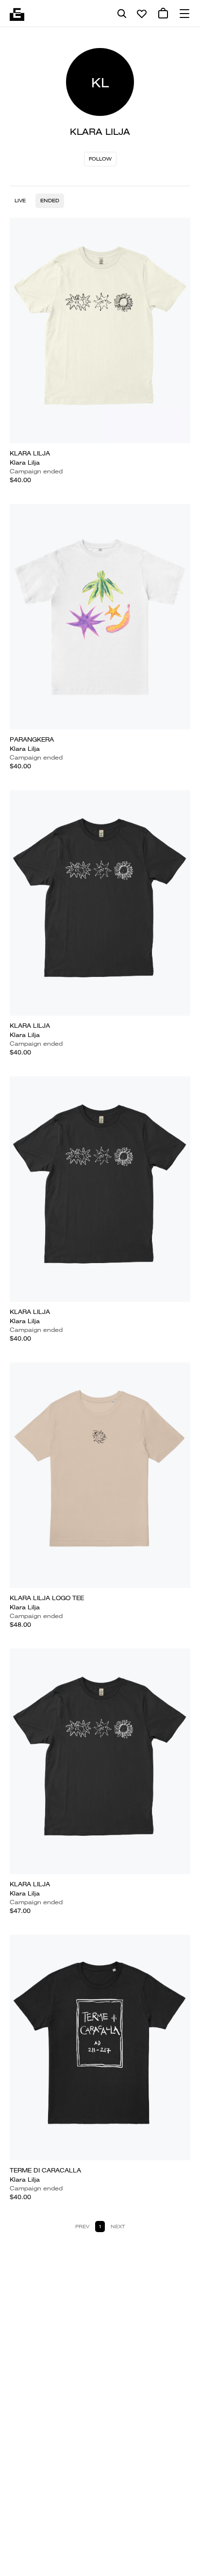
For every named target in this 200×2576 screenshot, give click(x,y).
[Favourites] (142, 14)
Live (20, 201)
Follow (100, 159)
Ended (50, 201)
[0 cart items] (163, 14)
